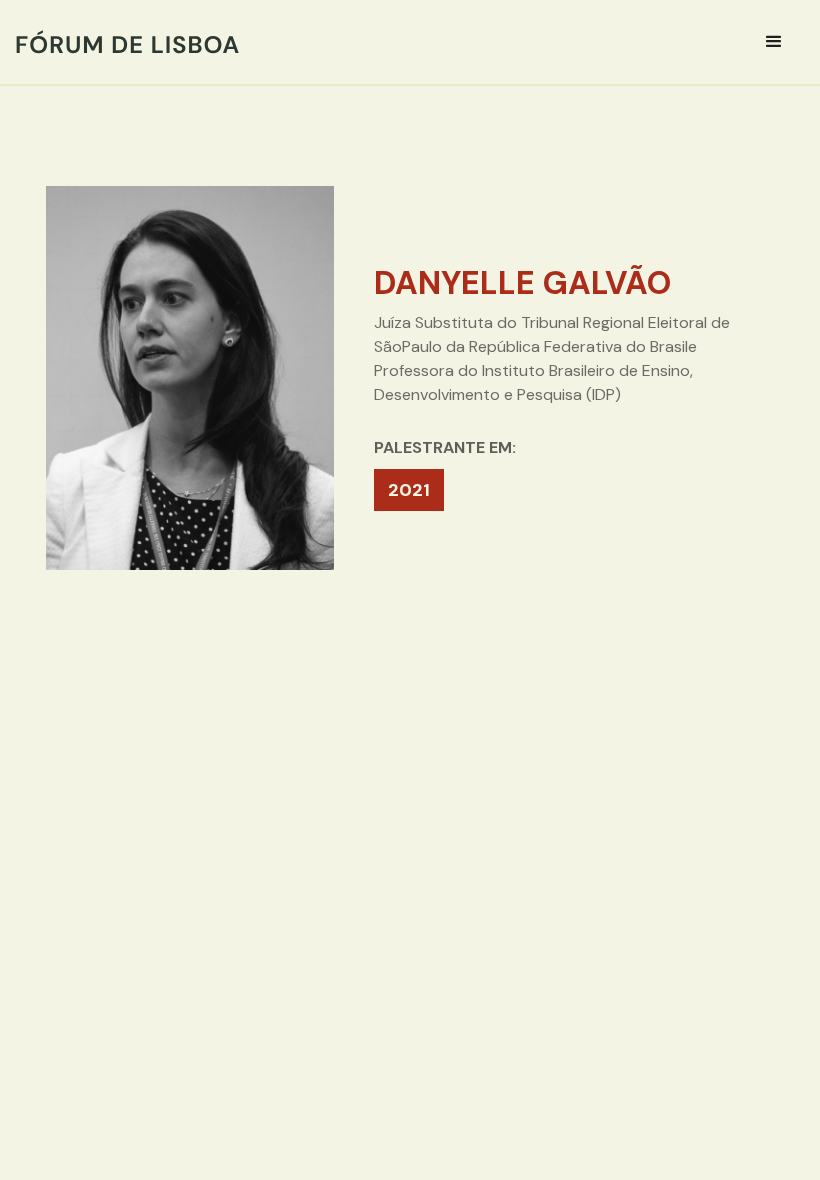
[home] (127, 42)
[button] (774, 42)
